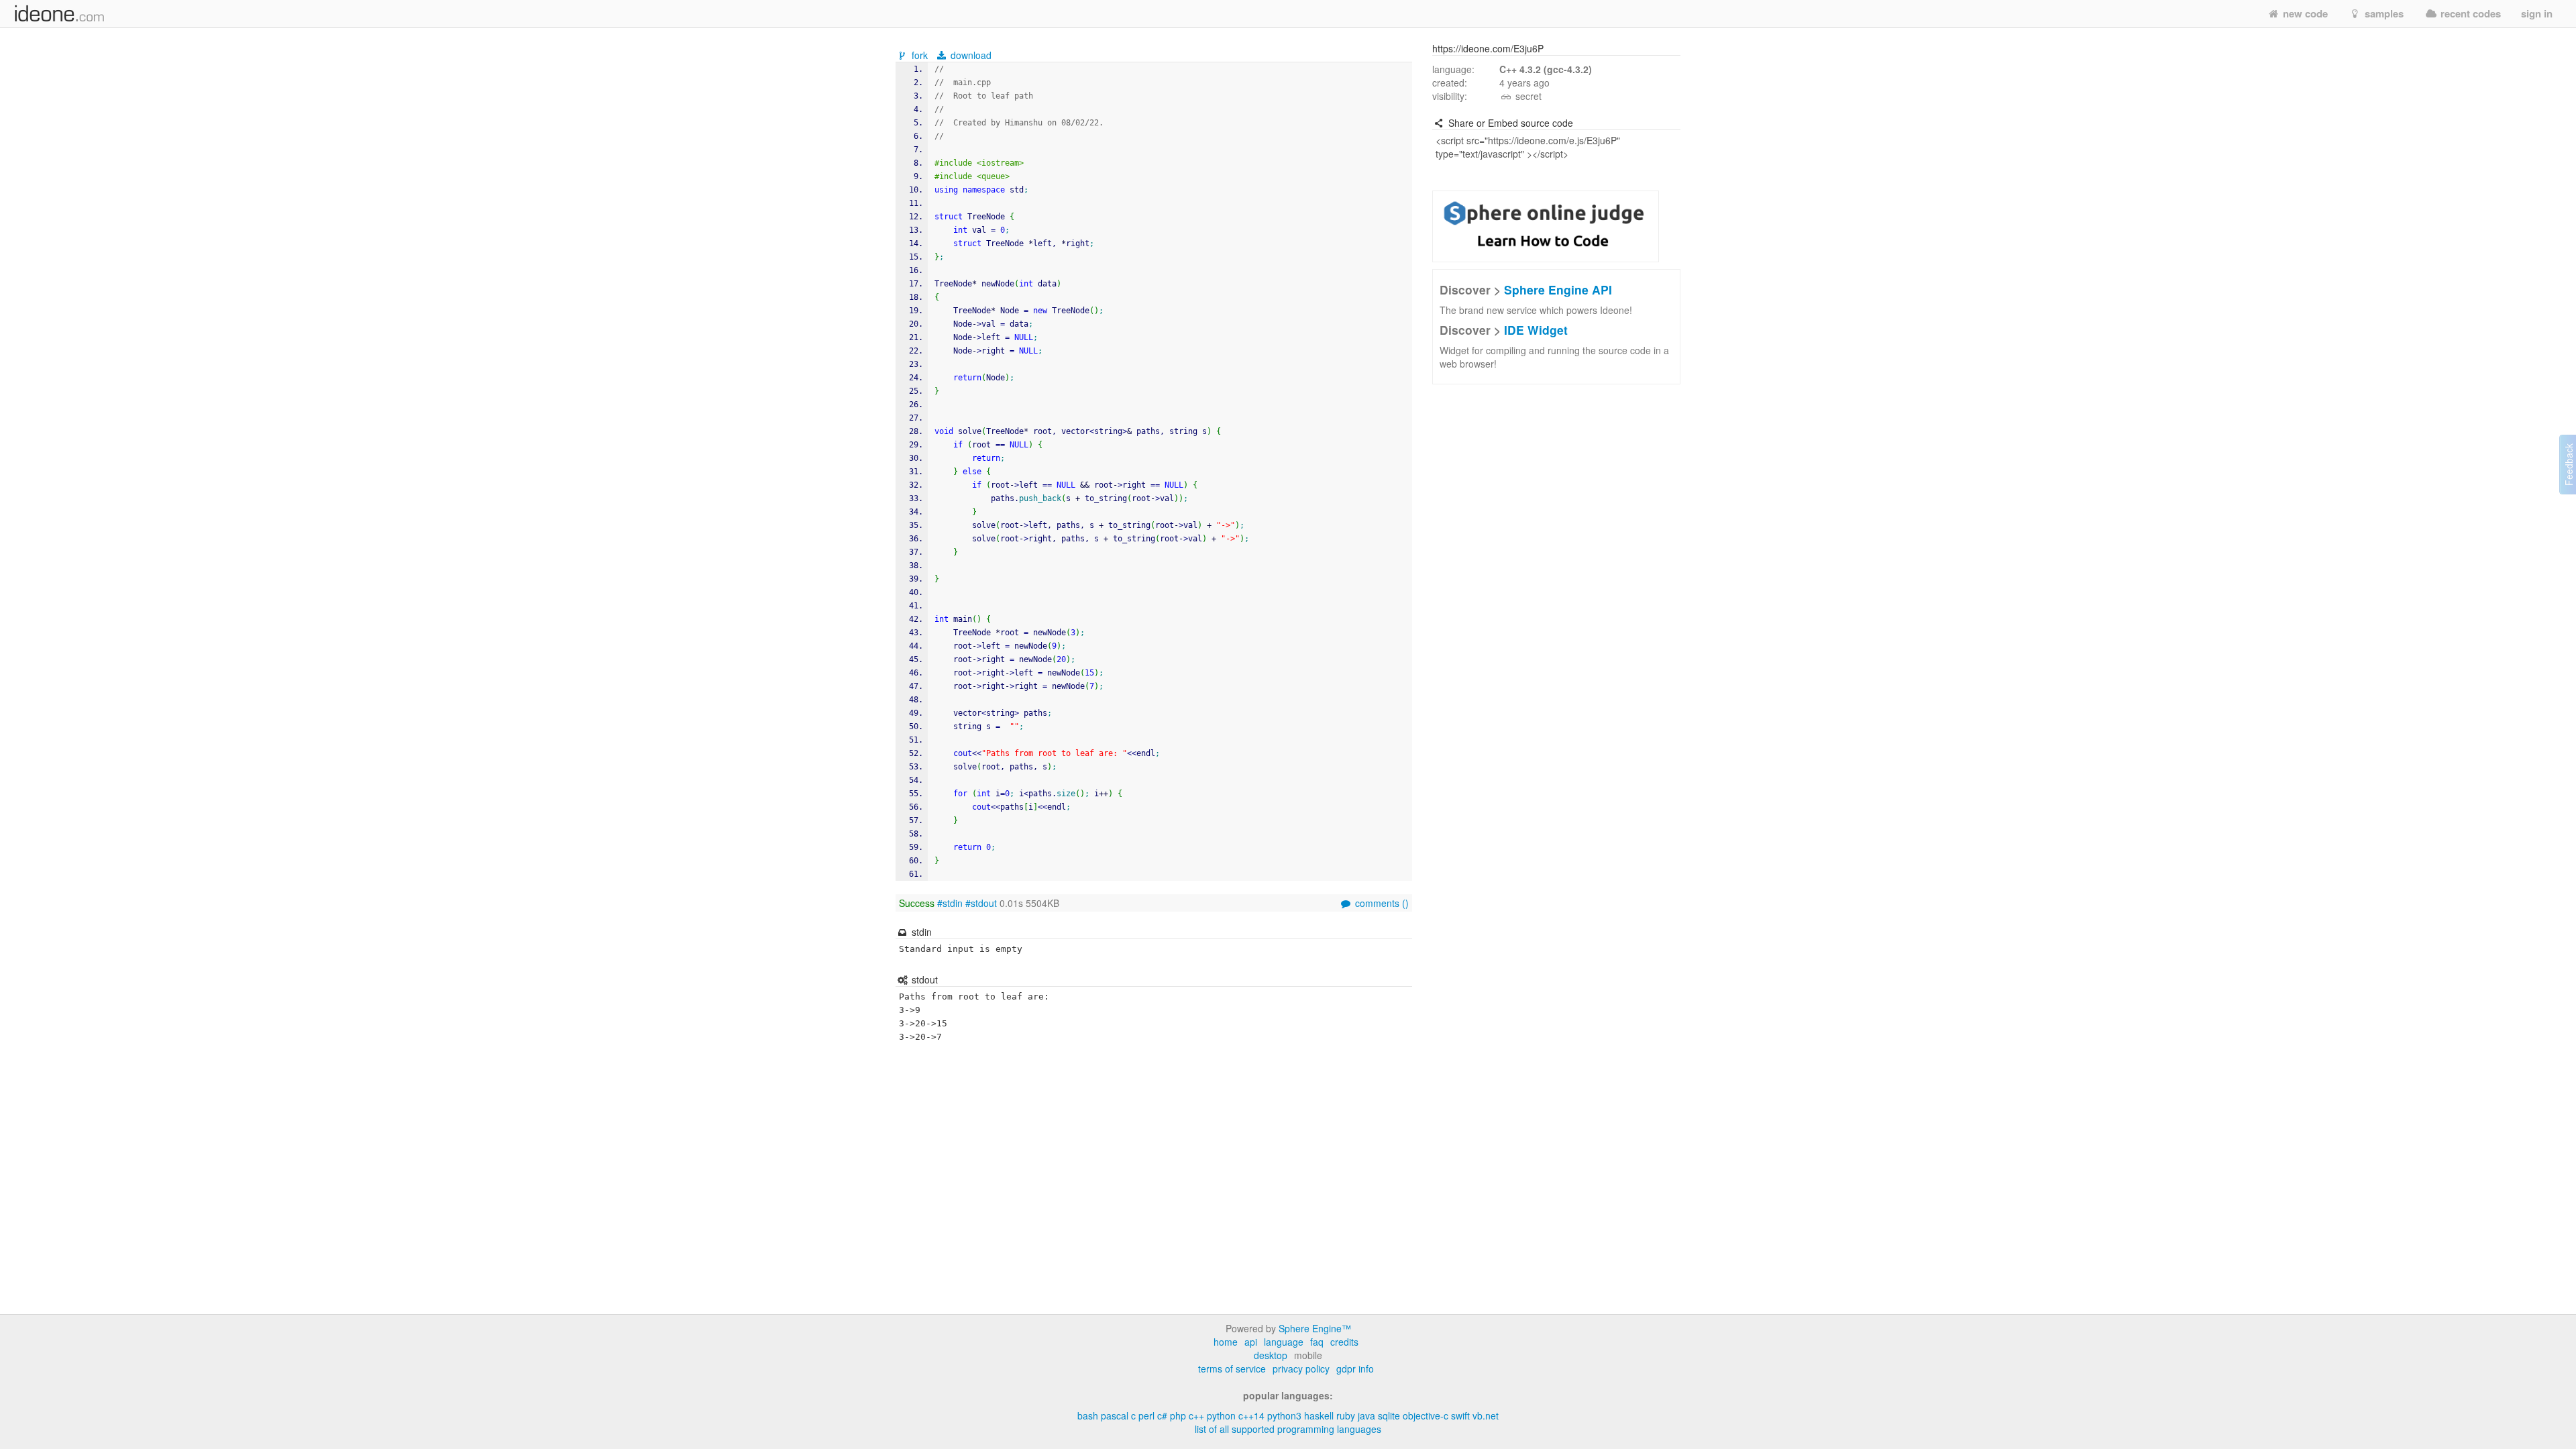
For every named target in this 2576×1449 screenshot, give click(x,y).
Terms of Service (1232, 1368)
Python (1221, 1415)
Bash (1088, 1415)
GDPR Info (1355, 1368)
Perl (1146, 1415)
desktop (1271, 1355)
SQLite (1389, 1415)
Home (1226, 1342)
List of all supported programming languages (1288, 1429)
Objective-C (1426, 1415)
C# (1162, 1415)
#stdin (950, 903)
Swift (1460, 1415)
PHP (1178, 1415)
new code (2304, 13)
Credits (1344, 1342)
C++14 (1251, 1415)
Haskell (1319, 1415)
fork (920, 55)
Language (1284, 1342)
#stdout (981, 903)
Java (1366, 1415)
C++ (1196, 1415)
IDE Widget (1536, 330)
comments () (1381, 903)
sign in (2537, 13)
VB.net (1486, 1415)
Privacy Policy (1301, 1368)
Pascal (1115, 1415)
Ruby (1346, 1415)
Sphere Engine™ (1315, 1328)
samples (2383, 13)
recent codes (2469, 13)
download (970, 55)
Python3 (1284, 1415)
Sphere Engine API (1558, 289)
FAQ (1317, 1342)
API (1251, 1342)
